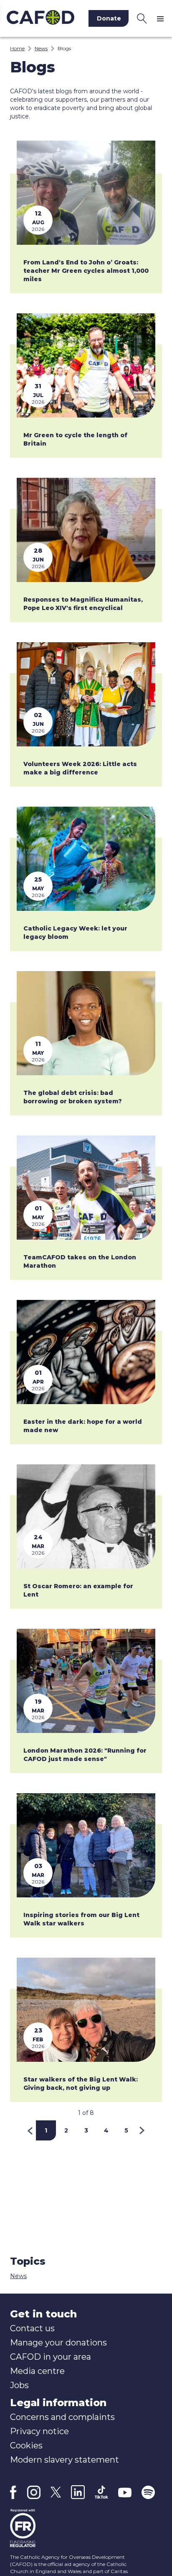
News (41, 48)
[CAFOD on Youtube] (125, 2492)
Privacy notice (39, 2431)
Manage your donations (58, 2343)
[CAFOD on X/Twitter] (56, 2492)
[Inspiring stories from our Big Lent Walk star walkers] (86, 1845)
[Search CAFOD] (142, 18)
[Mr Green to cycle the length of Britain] (86, 365)
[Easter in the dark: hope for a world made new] (86, 1352)
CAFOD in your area (51, 2357)
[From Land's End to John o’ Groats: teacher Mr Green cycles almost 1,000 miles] (86, 193)
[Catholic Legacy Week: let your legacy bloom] (86, 859)
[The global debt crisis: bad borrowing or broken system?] (86, 1023)
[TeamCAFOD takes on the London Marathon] (86, 1188)
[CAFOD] (40, 18)
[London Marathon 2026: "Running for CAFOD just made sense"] (86, 1681)
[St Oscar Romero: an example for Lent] (86, 1516)
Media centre (37, 2371)
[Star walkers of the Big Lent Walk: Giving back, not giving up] (86, 2010)
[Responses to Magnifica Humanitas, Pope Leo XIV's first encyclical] (86, 530)
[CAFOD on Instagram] (34, 2492)
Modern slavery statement (64, 2460)
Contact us (32, 2328)
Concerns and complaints (62, 2417)
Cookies (26, 2445)
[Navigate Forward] (142, 2130)
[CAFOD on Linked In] (78, 2492)
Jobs (19, 2385)
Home (17, 48)
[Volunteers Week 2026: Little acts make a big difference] (86, 694)
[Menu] (162, 18)
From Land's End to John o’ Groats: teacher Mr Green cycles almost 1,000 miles (86, 271)
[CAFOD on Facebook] (13, 2492)
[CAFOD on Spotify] (148, 2492)
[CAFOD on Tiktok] (101, 2492)
